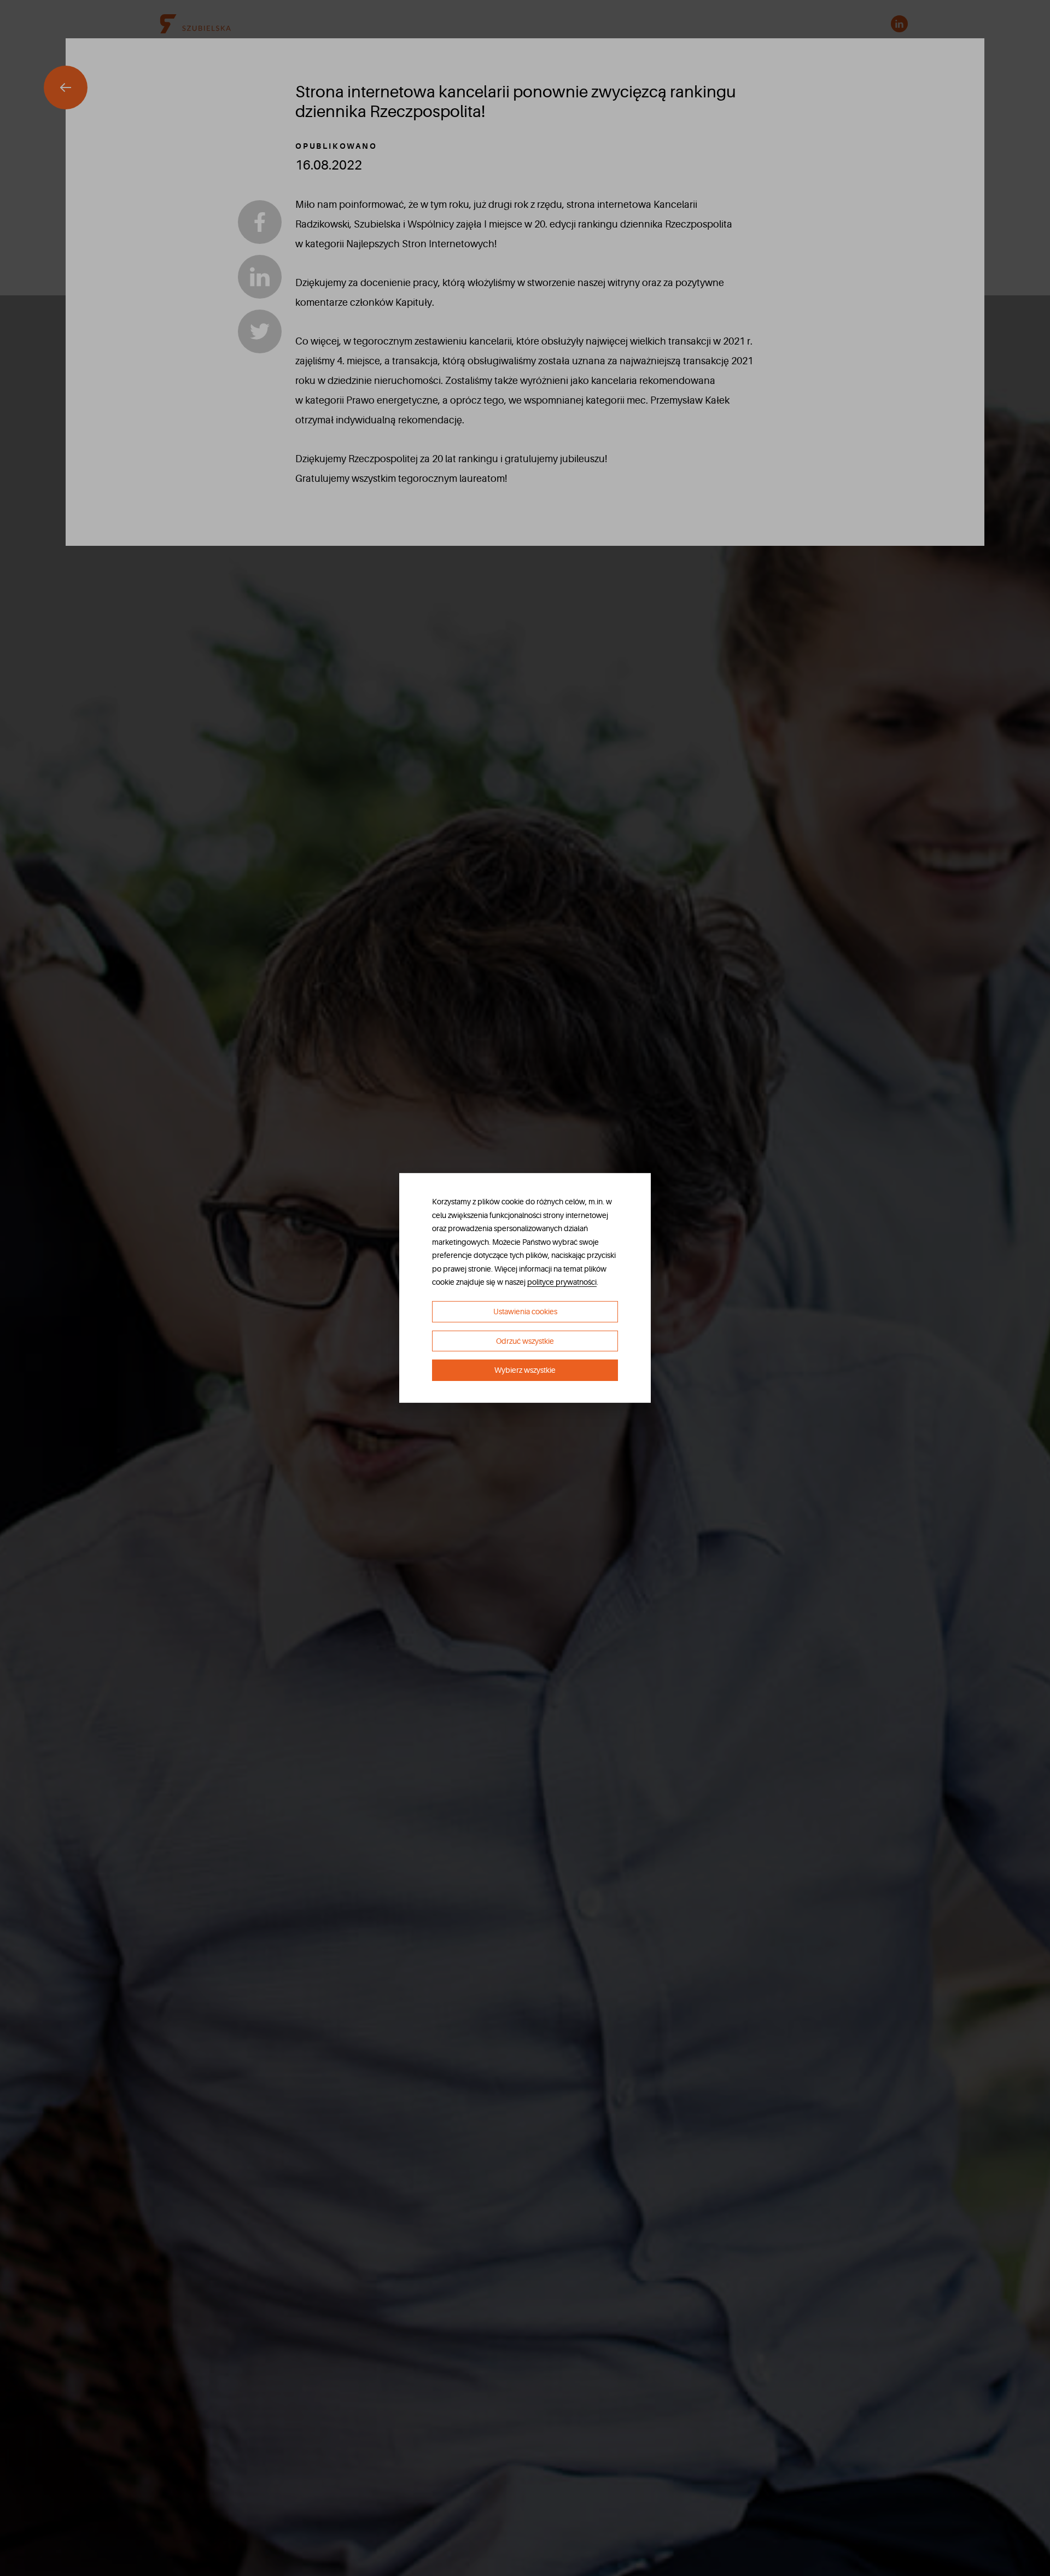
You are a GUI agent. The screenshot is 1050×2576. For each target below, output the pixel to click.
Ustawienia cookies (525, 1312)
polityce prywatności (562, 1282)
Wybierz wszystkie (525, 1370)
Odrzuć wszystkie (525, 1341)
